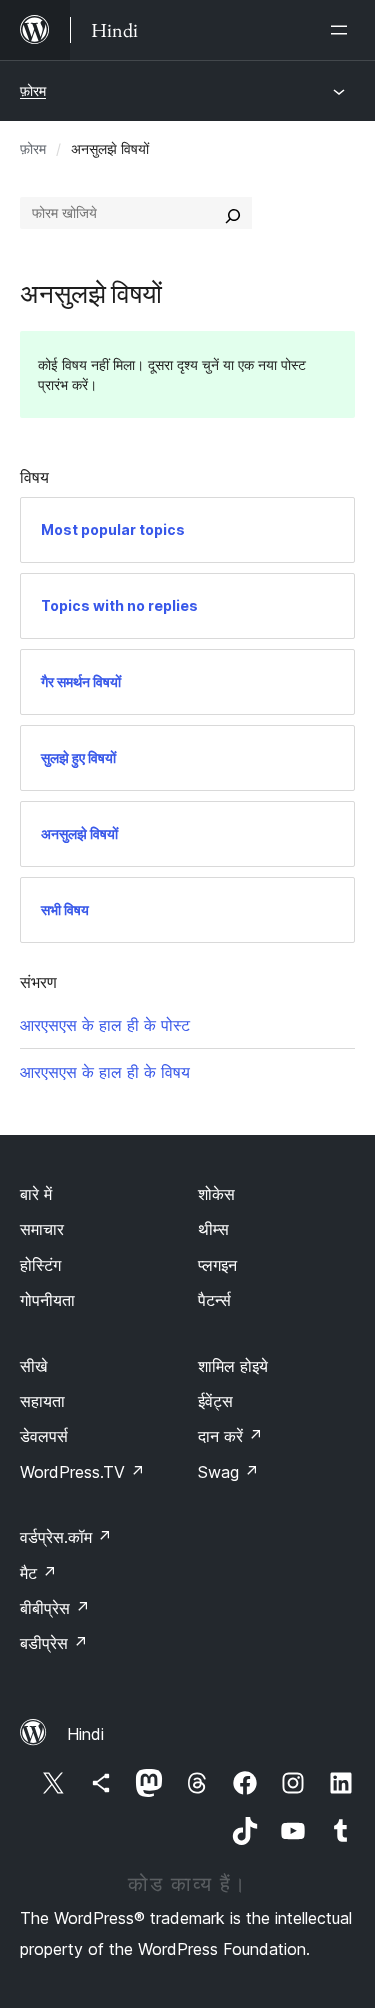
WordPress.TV (82, 1472)
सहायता (42, 1401)
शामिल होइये (233, 1366)
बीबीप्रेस (55, 1608)
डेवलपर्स (44, 1436)
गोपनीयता (47, 1300)
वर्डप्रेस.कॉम (66, 1537)
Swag (228, 1472)
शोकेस (216, 1194)
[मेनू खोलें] (343, 30)
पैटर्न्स (214, 1300)
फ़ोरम (33, 90)
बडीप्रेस (54, 1643)
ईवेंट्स (215, 1401)
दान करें (230, 1436)
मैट (38, 1573)
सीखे (33, 1366)
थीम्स (213, 1229)
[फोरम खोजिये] (233, 213)
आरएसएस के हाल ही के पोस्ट (105, 1025)
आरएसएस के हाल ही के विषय (105, 1072)
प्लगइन (217, 1265)
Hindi (85, 1734)
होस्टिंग (40, 1265)
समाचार (42, 1229)
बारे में (36, 1194)
